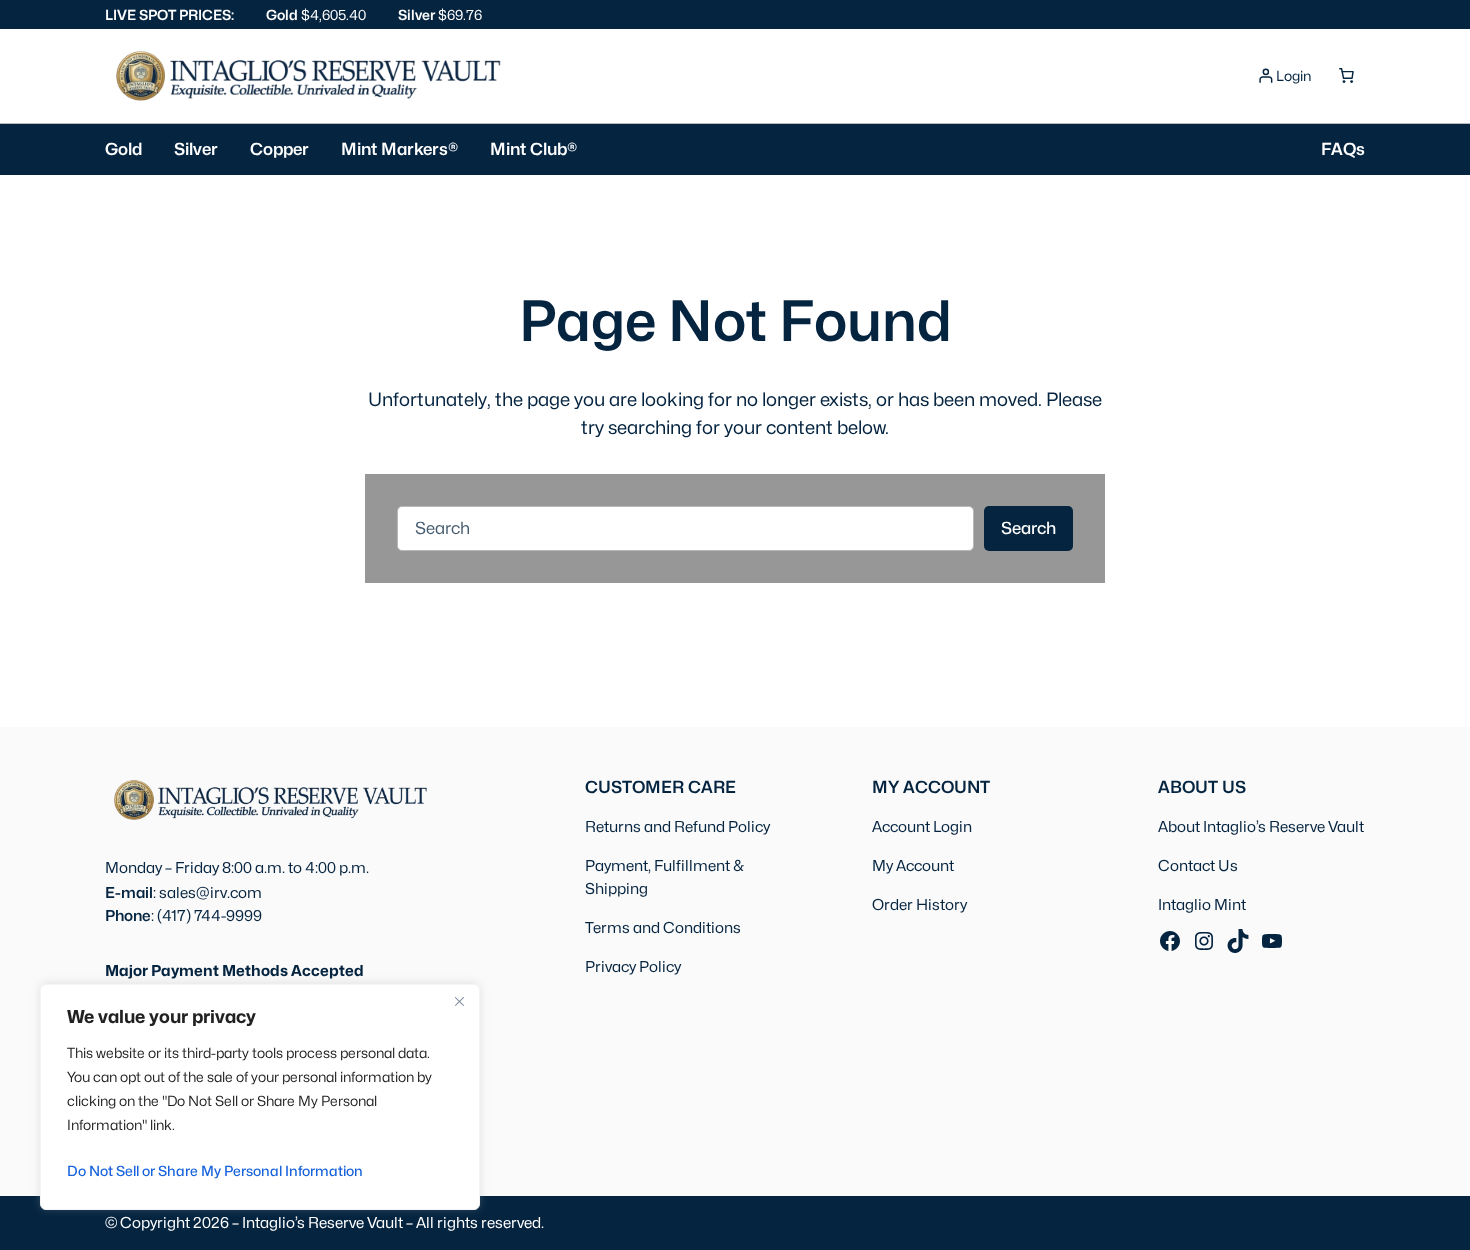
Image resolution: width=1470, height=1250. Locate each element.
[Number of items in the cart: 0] (1346, 76)
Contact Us (1198, 865)
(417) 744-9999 (209, 915)
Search (1028, 528)
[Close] (459, 1001)
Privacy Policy (633, 966)
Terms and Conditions (663, 927)
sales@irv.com (210, 892)
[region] (260, 1097)
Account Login (922, 826)
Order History (919, 904)
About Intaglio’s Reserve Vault (1261, 826)
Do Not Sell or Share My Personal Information (215, 1170)
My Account (913, 865)
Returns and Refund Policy (677, 826)
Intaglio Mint (1202, 904)
